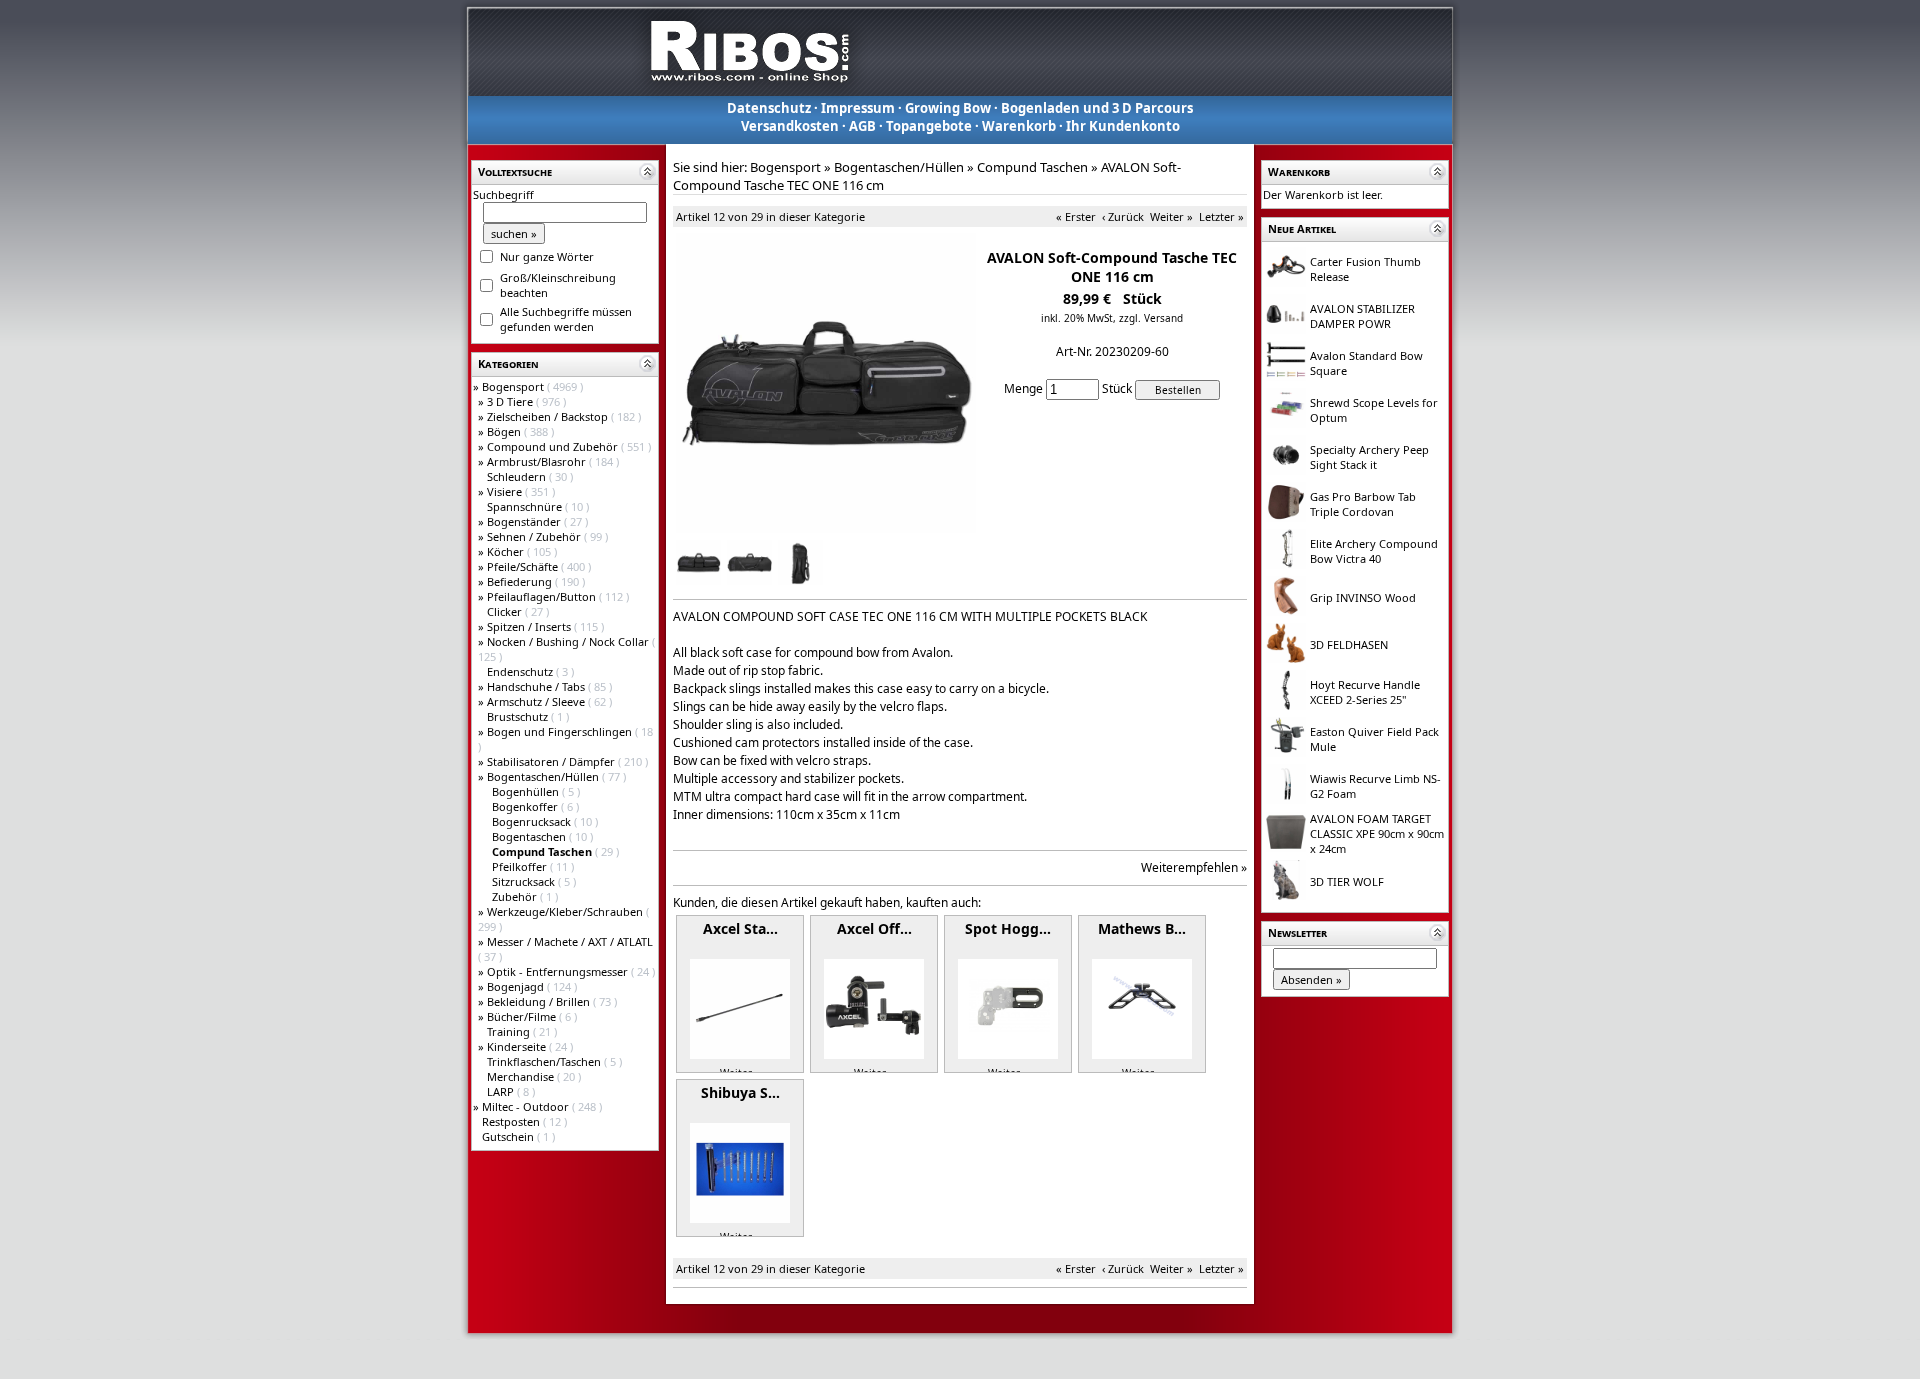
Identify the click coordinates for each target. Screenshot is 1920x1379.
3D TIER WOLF (1347, 881)
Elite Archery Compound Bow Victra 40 (1374, 551)
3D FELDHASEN (1349, 644)
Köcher (507, 551)
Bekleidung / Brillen (540, 1001)
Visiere (506, 491)
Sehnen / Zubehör (535, 536)
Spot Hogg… (1008, 928)
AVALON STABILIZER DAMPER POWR (1362, 316)
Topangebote (929, 126)
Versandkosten (790, 126)
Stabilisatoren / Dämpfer (552, 761)
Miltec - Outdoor (527, 1106)
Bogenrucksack (533, 821)
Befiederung (521, 581)
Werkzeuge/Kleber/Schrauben (566, 911)
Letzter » (1221, 216)
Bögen (505, 431)
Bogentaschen (530, 836)
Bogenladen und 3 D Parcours (1097, 108)
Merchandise (522, 1076)
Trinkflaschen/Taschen (545, 1061)
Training (510, 1031)
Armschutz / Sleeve (537, 701)
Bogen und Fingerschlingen (561, 731)
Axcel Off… (874, 928)
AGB (862, 126)
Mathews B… (1142, 928)
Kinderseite (518, 1046)
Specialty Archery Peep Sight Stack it (1369, 457)
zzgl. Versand (1151, 318)
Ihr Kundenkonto (1123, 126)
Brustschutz (519, 716)
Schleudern (518, 476)
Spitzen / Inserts (530, 626)
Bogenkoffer (526, 806)
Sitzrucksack (525, 881)
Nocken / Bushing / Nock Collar (569, 641)
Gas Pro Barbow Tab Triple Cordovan (1363, 504)
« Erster (1076, 216)
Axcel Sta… (740, 928)
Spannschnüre (526, 506)
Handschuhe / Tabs (537, 686)
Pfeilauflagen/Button (543, 596)
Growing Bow (948, 108)
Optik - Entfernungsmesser (559, 971)
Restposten (512, 1121)
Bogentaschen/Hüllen (544, 776)
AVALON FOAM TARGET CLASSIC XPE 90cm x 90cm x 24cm (1377, 833)
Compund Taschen (1032, 167)
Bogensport (514, 386)
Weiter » (1171, 216)
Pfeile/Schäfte (524, 566)
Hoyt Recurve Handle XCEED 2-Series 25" (1365, 692)
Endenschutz (521, 671)
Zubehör (516, 896)
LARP (502, 1091)
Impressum (858, 108)
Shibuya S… (740, 1092)
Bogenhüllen (527, 791)
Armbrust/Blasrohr (538, 461)
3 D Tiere (511, 401)
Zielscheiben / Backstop (549, 416)
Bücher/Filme (523, 1016)
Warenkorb (1019, 126)
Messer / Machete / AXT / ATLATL (570, 941)
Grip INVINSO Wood (1363, 597)
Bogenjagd (517, 986)
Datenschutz (769, 108)
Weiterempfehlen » (1194, 867)
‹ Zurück (1123, 216)
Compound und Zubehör (554, 446)
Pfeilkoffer (521, 866)
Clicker (506, 611)
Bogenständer (525, 521)
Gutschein (509, 1136)
